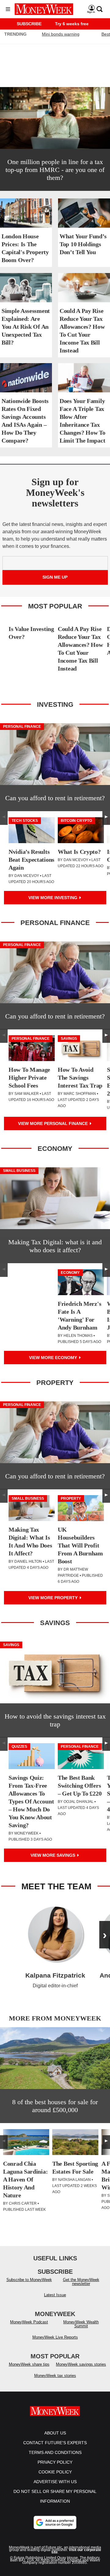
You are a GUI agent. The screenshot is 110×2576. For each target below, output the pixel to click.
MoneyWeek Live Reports (55, 2337)
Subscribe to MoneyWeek (29, 2280)
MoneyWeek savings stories (81, 2364)
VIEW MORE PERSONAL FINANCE (53, 1123)
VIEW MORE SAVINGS (53, 1855)
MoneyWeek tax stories (55, 2376)
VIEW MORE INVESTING (53, 898)
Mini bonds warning (61, 34)
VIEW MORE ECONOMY (54, 1358)
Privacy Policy (55, 2462)
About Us (55, 2433)
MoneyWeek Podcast (29, 2322)
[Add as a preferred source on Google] (55, 2522)
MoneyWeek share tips (29, 2364)
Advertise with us (55, 2482)
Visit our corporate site (76, 2551)
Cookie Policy (55, 2472)
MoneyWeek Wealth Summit (81, 2324)
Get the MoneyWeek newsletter (81, 2282)
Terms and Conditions (55, 2452)
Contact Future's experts (55, 2443)
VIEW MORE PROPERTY (54, 1598)
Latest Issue (55, 2295)
